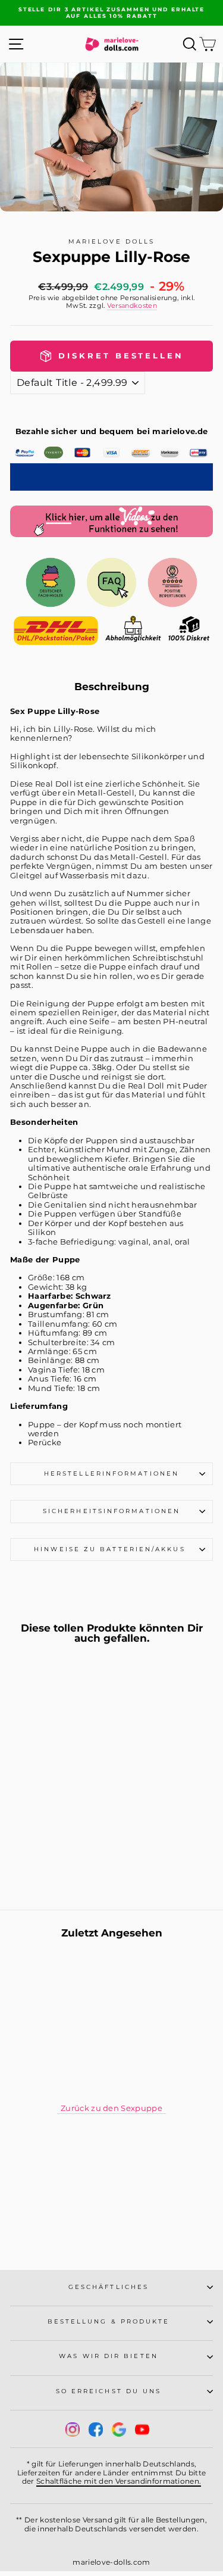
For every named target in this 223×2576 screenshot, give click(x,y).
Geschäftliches (109, 2287)
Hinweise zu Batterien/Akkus (111, 1549)
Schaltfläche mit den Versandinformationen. (119, 2481)
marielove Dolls (111, 241)
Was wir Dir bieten (109, 2356)
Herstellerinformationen (111, 1473)
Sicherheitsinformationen (111, 1511)
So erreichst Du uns (109, 2391)
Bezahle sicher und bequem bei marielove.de (112, 431)
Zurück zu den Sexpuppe (111, 2108)
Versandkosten (132, 306)
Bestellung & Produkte (109, 2321)
